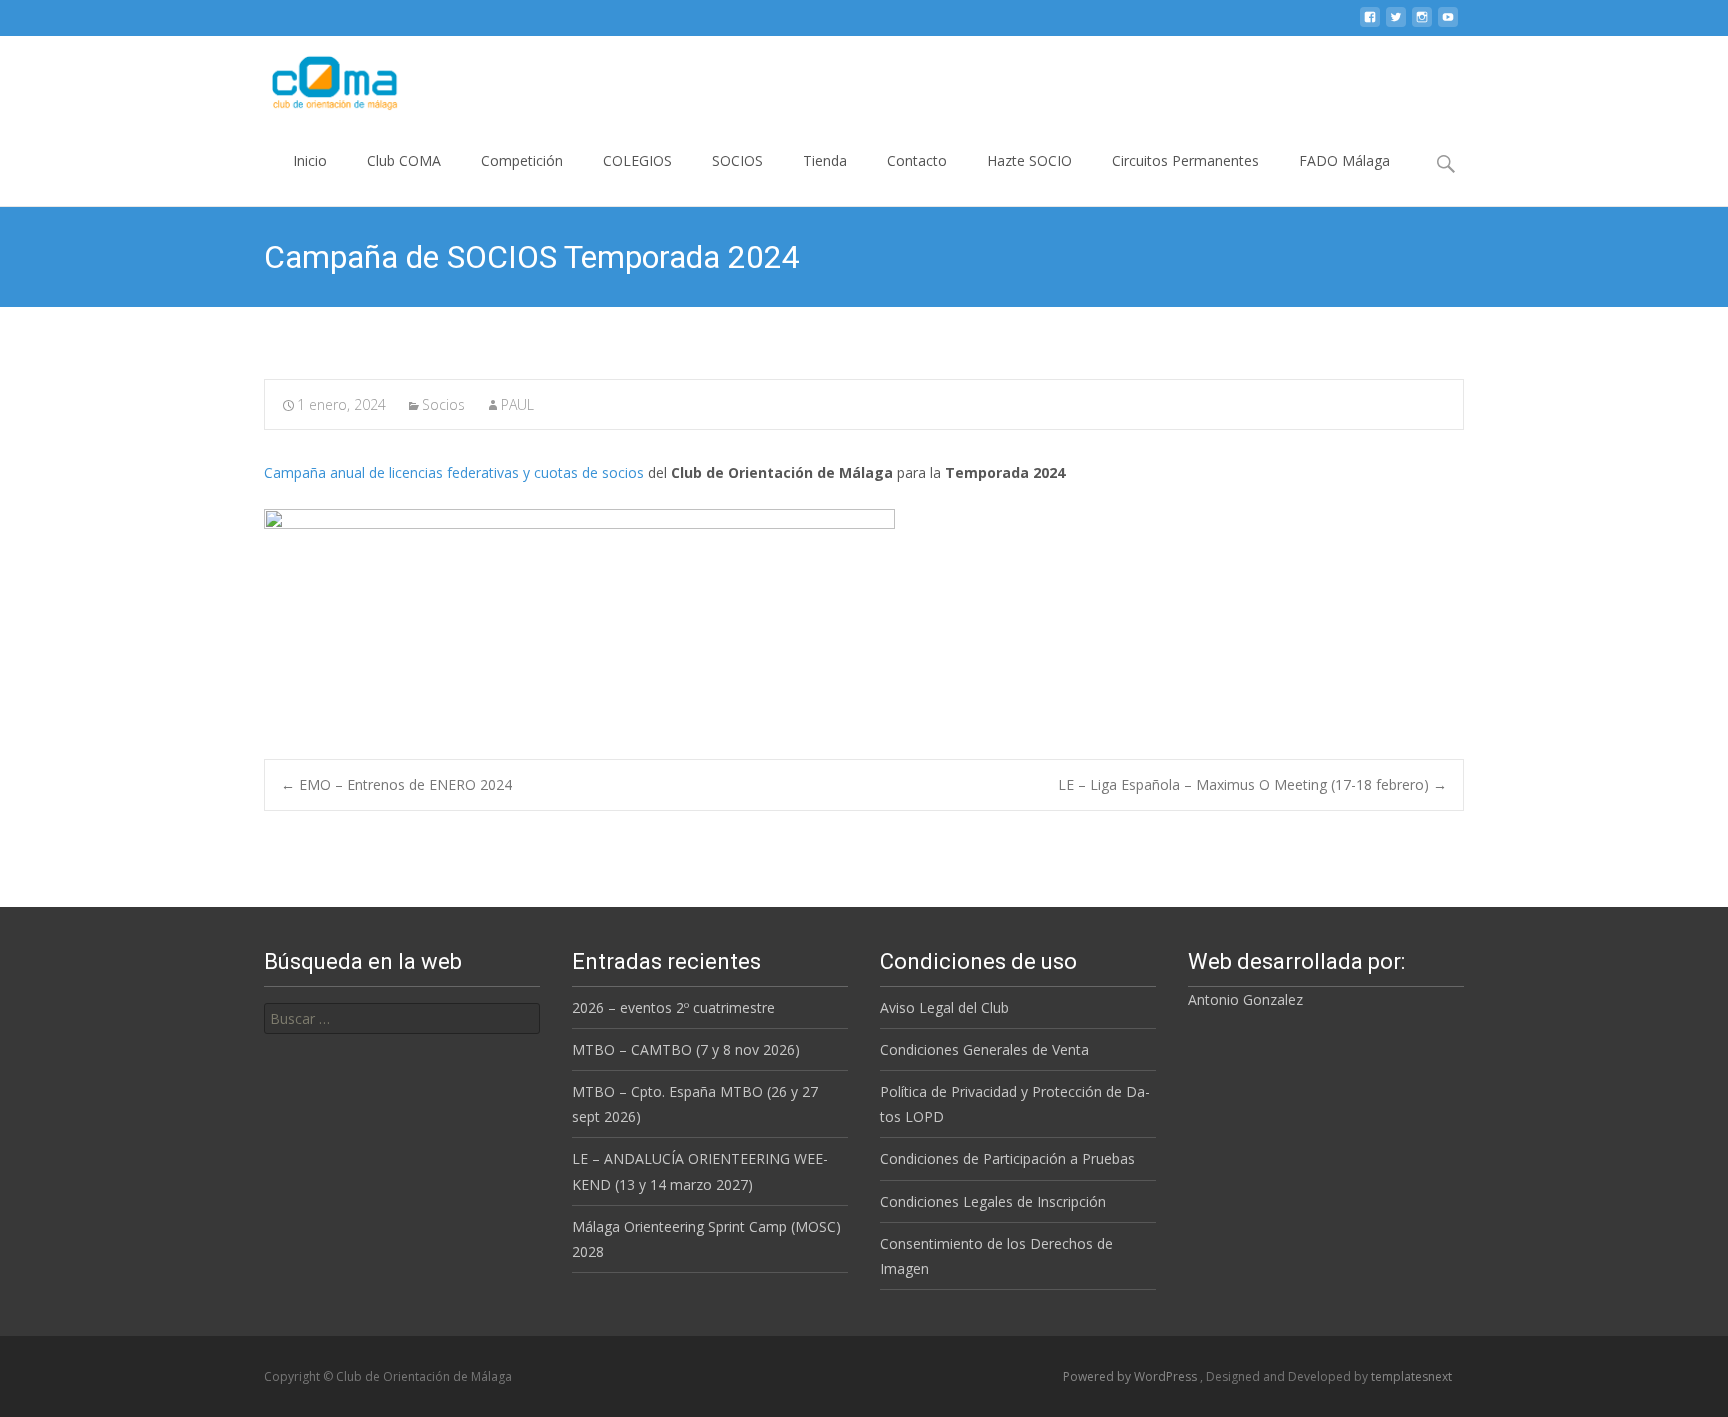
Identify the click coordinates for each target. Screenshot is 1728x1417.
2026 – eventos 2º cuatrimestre (673, 1007)
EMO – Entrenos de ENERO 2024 (396, 784)
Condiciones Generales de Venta (984, 1049)
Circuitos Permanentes (1185, 160)
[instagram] (1422, 24)
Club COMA (404, 160)
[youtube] (1448, 24)
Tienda (825, 160)
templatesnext (1411, 1376)
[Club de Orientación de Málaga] (321, 76)
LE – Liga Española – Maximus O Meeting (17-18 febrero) (1252, 784)
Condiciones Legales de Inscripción (993, 1201)
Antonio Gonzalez (1245, 999)
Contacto (917, 160)
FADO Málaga (1344, 160)
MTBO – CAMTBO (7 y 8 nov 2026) (686, 1049)
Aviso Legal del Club (944, 1007)
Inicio (310, 160)
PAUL (517, 404)
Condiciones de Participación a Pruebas (1007, 1158)
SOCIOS (737, 160)
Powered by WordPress (1131, 1376)
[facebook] (1370, 24)
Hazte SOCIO (1029, 160)
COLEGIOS (637, 160)
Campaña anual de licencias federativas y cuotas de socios (454, 472)
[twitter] (1396, 24)
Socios (443, 404)
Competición (522, 160)
